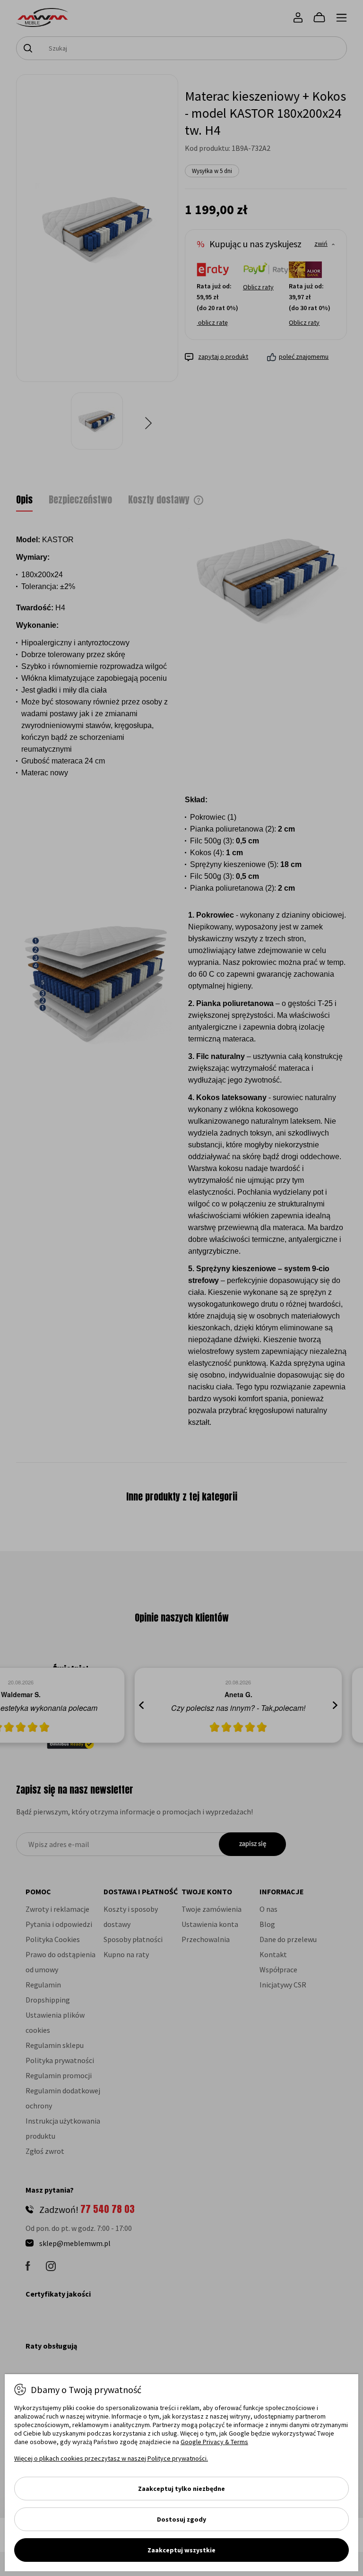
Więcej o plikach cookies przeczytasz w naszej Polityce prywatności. (111, 2458)
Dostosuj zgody (181, 2519)
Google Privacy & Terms (214, 2442)
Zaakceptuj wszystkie (181, 2550)
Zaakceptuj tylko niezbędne (181, 2489)
